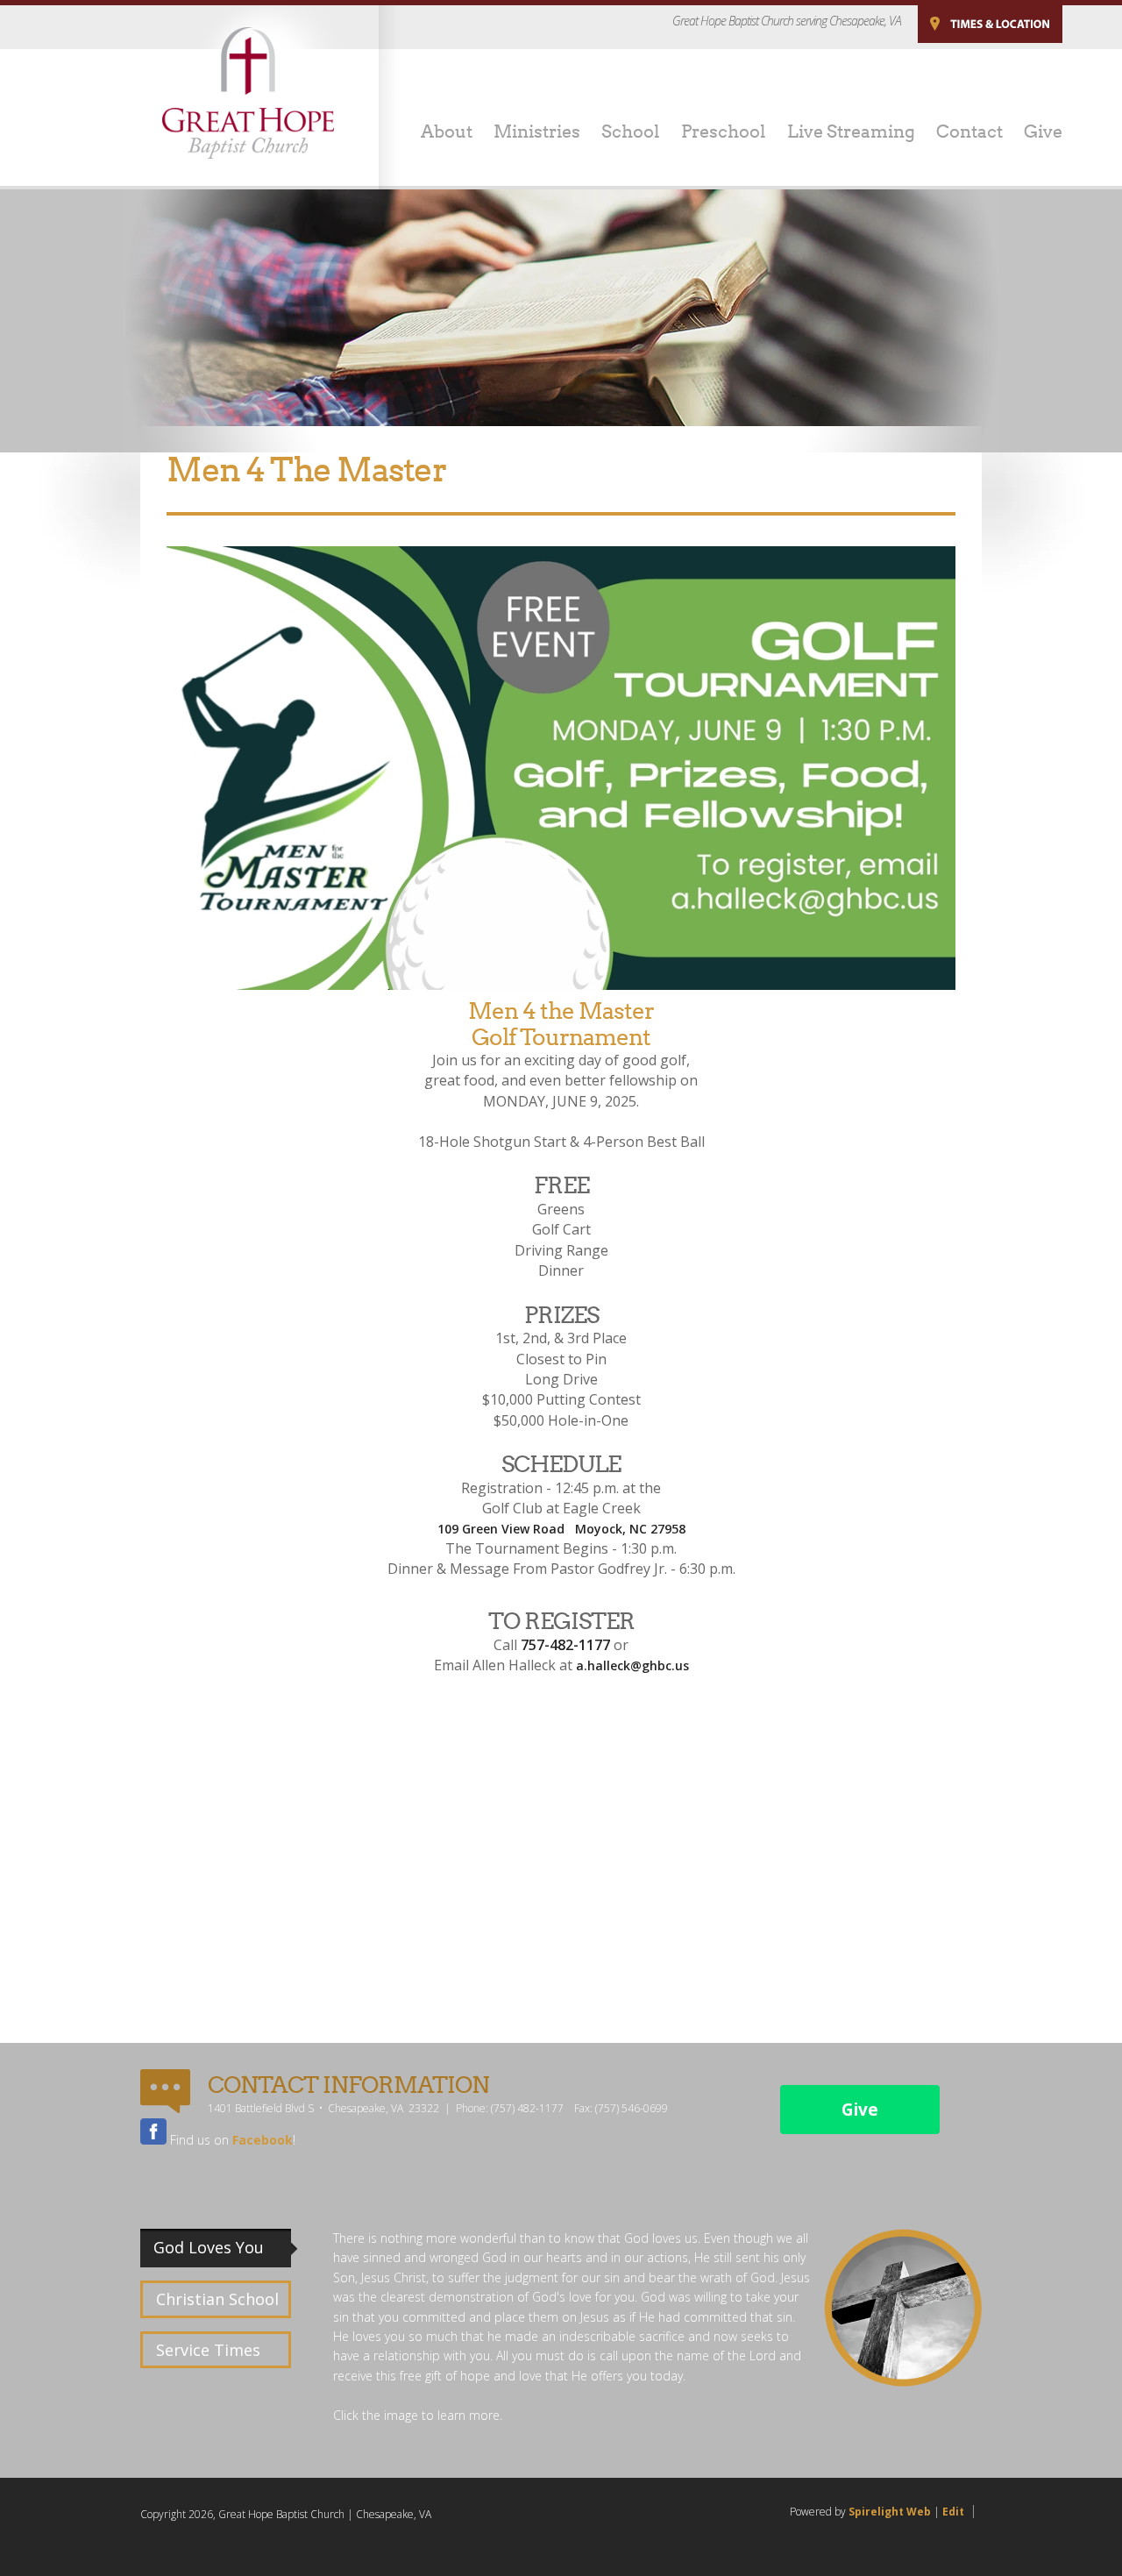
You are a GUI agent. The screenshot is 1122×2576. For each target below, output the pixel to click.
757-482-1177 (565, 1645)
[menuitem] (436, 133)
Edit (953, 2512)
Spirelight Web (890, 2512)
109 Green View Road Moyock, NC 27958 (561, 1529)
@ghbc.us (660, 1665)
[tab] (219, 2248)
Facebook (263, 2140)
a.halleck (603, 1665)
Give (860, 2110)
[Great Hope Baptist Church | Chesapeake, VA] (248, 93)
